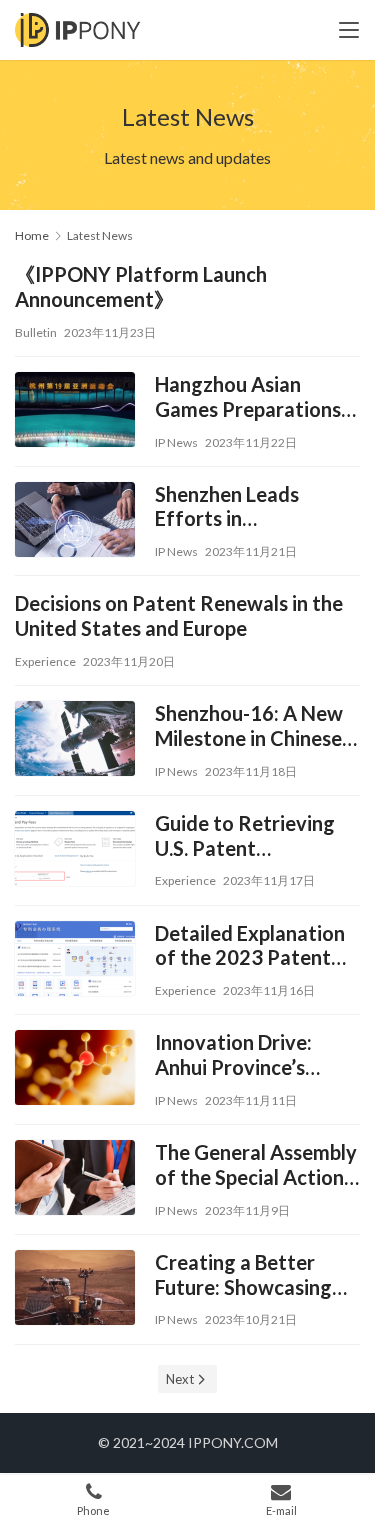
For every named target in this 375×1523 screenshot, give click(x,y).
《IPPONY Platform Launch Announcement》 (141, 286)
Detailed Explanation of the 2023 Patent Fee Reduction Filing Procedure (250, 946)
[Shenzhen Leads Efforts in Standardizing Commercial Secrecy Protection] (75, 522)
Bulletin (36, 332)
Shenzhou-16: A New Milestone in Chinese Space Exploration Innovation (249, 726)
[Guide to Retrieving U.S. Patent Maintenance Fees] (75, 851)
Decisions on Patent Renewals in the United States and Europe (179, 615)
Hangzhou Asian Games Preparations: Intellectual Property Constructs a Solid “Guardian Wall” (250, 397)
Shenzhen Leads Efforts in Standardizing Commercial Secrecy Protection (248, 507)
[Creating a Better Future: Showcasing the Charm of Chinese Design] (75, 1290)
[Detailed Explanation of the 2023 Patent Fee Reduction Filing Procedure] (75, 961)
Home (32, 235)
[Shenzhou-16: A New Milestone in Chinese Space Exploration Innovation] (75, 741)
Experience (45, 661)
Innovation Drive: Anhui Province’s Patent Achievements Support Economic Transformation (254, 1055)
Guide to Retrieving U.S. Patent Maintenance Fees (245, 836)
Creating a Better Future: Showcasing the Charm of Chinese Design (253, 1275)
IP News (176, 442)
